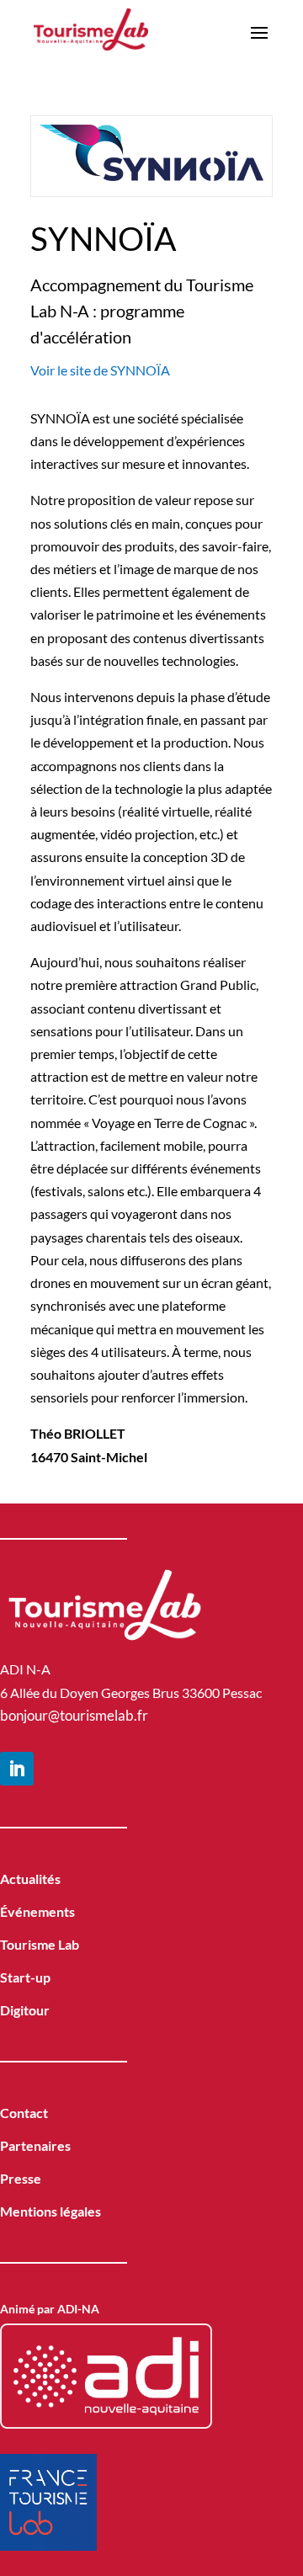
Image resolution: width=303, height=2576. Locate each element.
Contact (24, 2113)
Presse (21, 2178)
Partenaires (35, 2145)
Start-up (25, 1977)
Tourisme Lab (40, 1944)
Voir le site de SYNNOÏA (100, 370)
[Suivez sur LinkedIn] (17, 1769)
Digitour (25, 2010)
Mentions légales (50, 2211)
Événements (37, 1911)
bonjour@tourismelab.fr (74, 1715)
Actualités (30, 1879)
